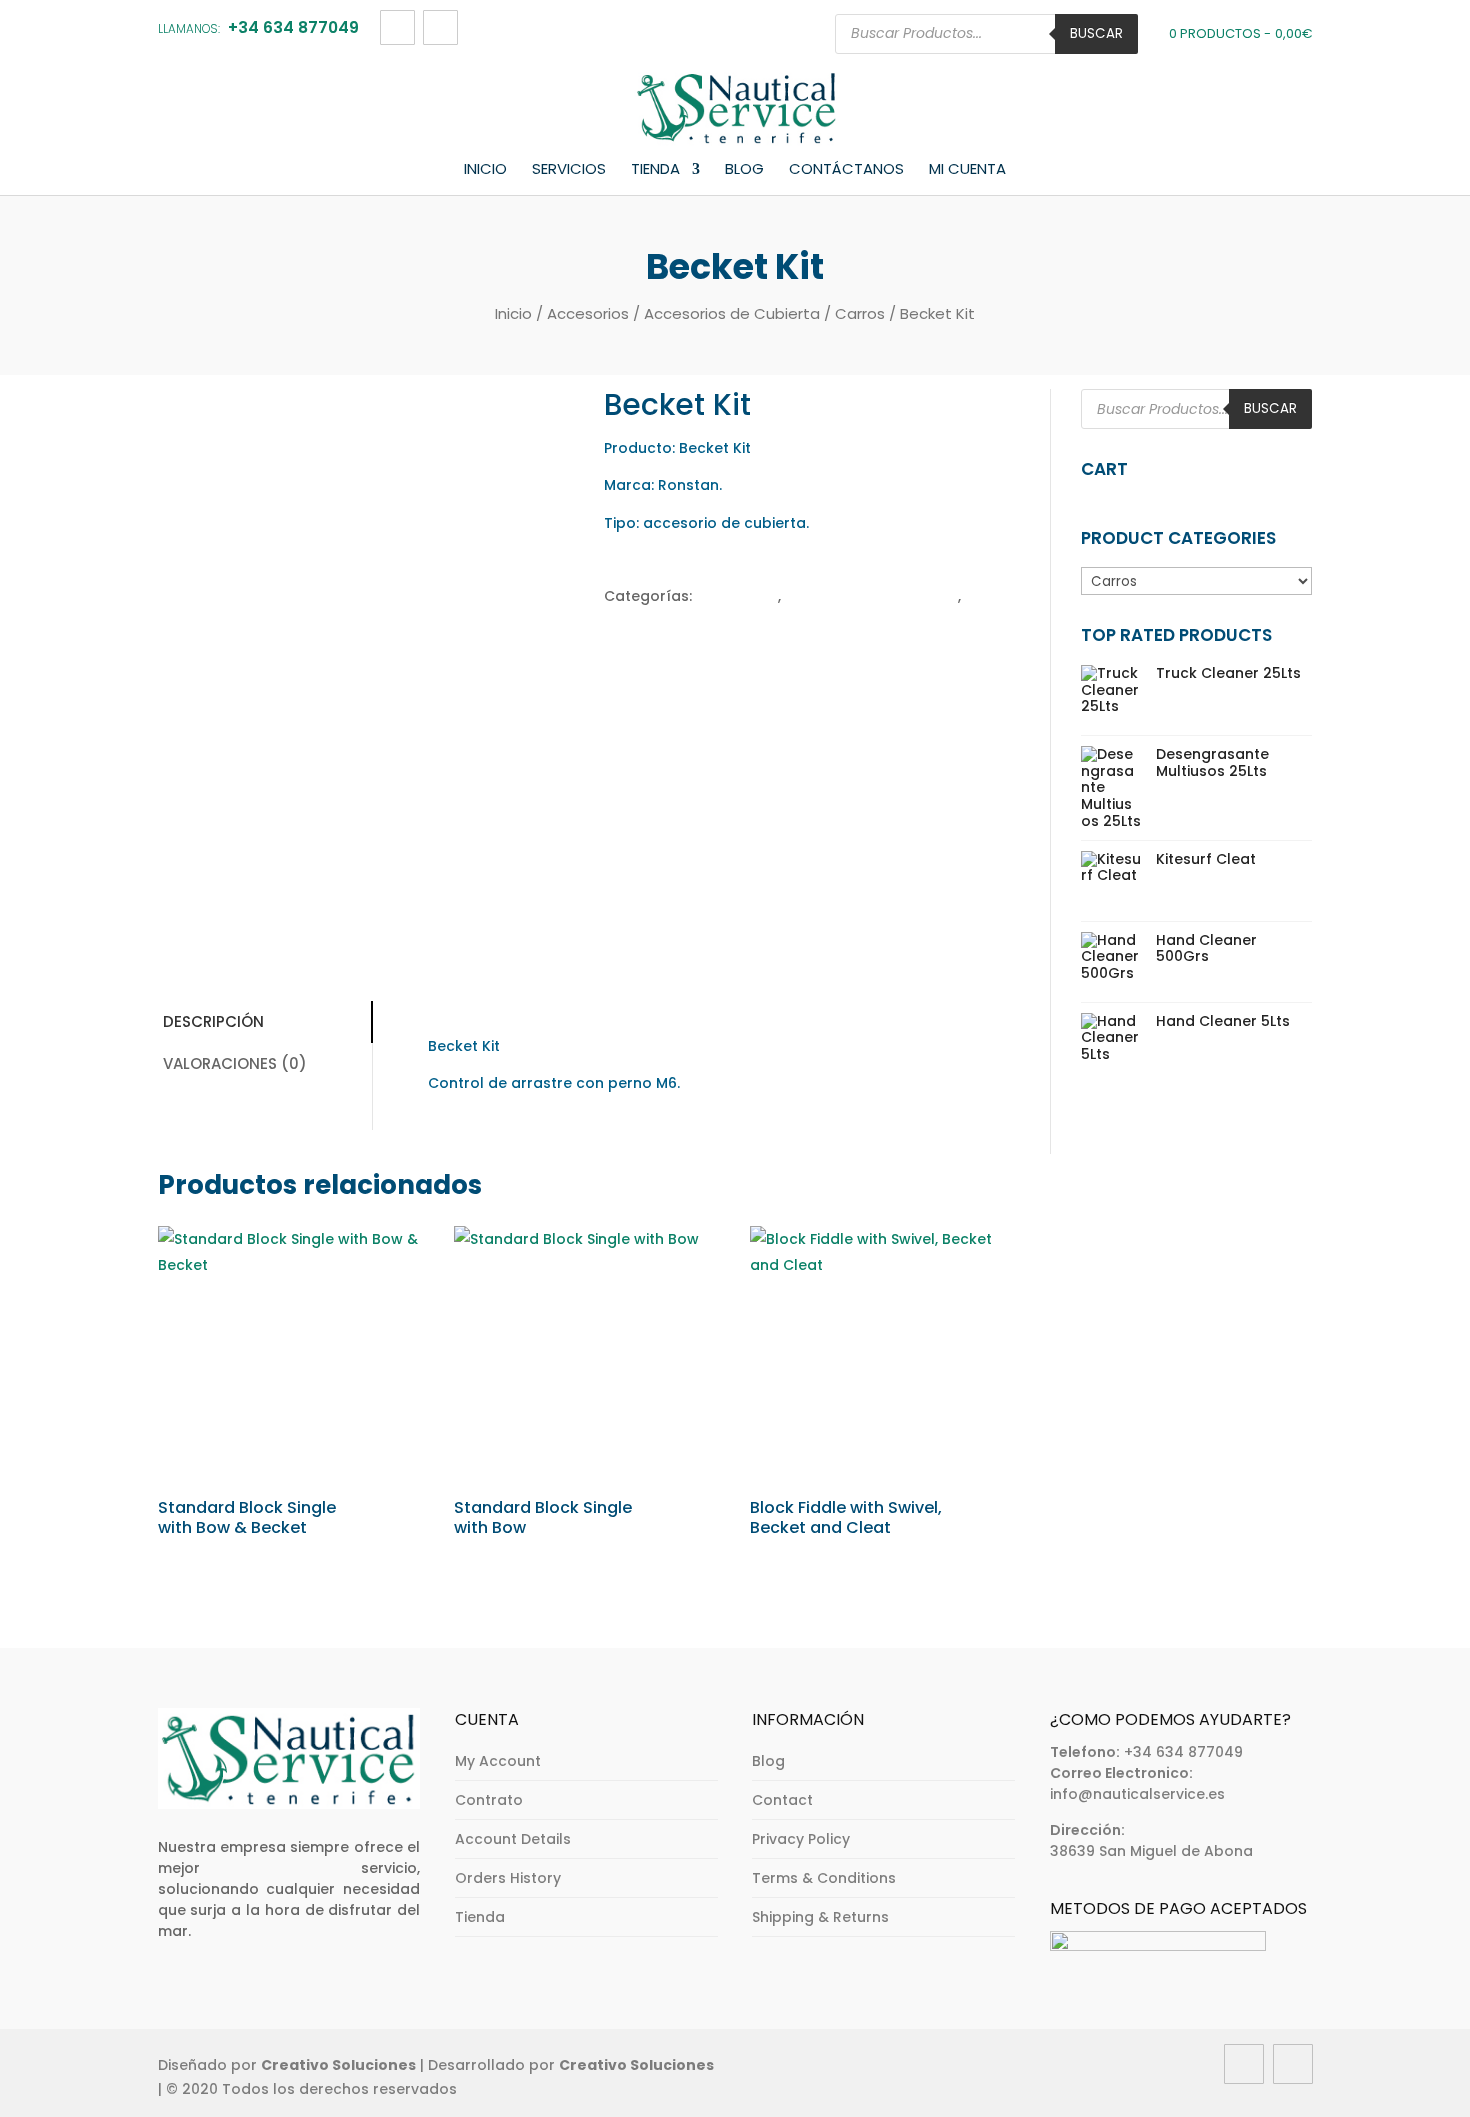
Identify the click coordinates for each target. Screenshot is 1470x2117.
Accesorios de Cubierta (732, 313)
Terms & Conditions (824, 1878)
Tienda (655, 170)
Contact (782, 1800)
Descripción (213, 1021)
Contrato (489, 1800)
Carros (860, 313)
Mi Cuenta (967, 170)
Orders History (508, 1878)
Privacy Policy (801, 1839)
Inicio (485, 170)
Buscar (1096, 33)
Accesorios (588, 313)
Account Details (513, 1839)
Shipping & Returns (820, 1917)
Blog (744, 170)
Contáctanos (846, 170)
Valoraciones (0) (235, 1063)
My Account (498, 1761)
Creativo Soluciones (338, 2065)
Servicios (569, 170)
